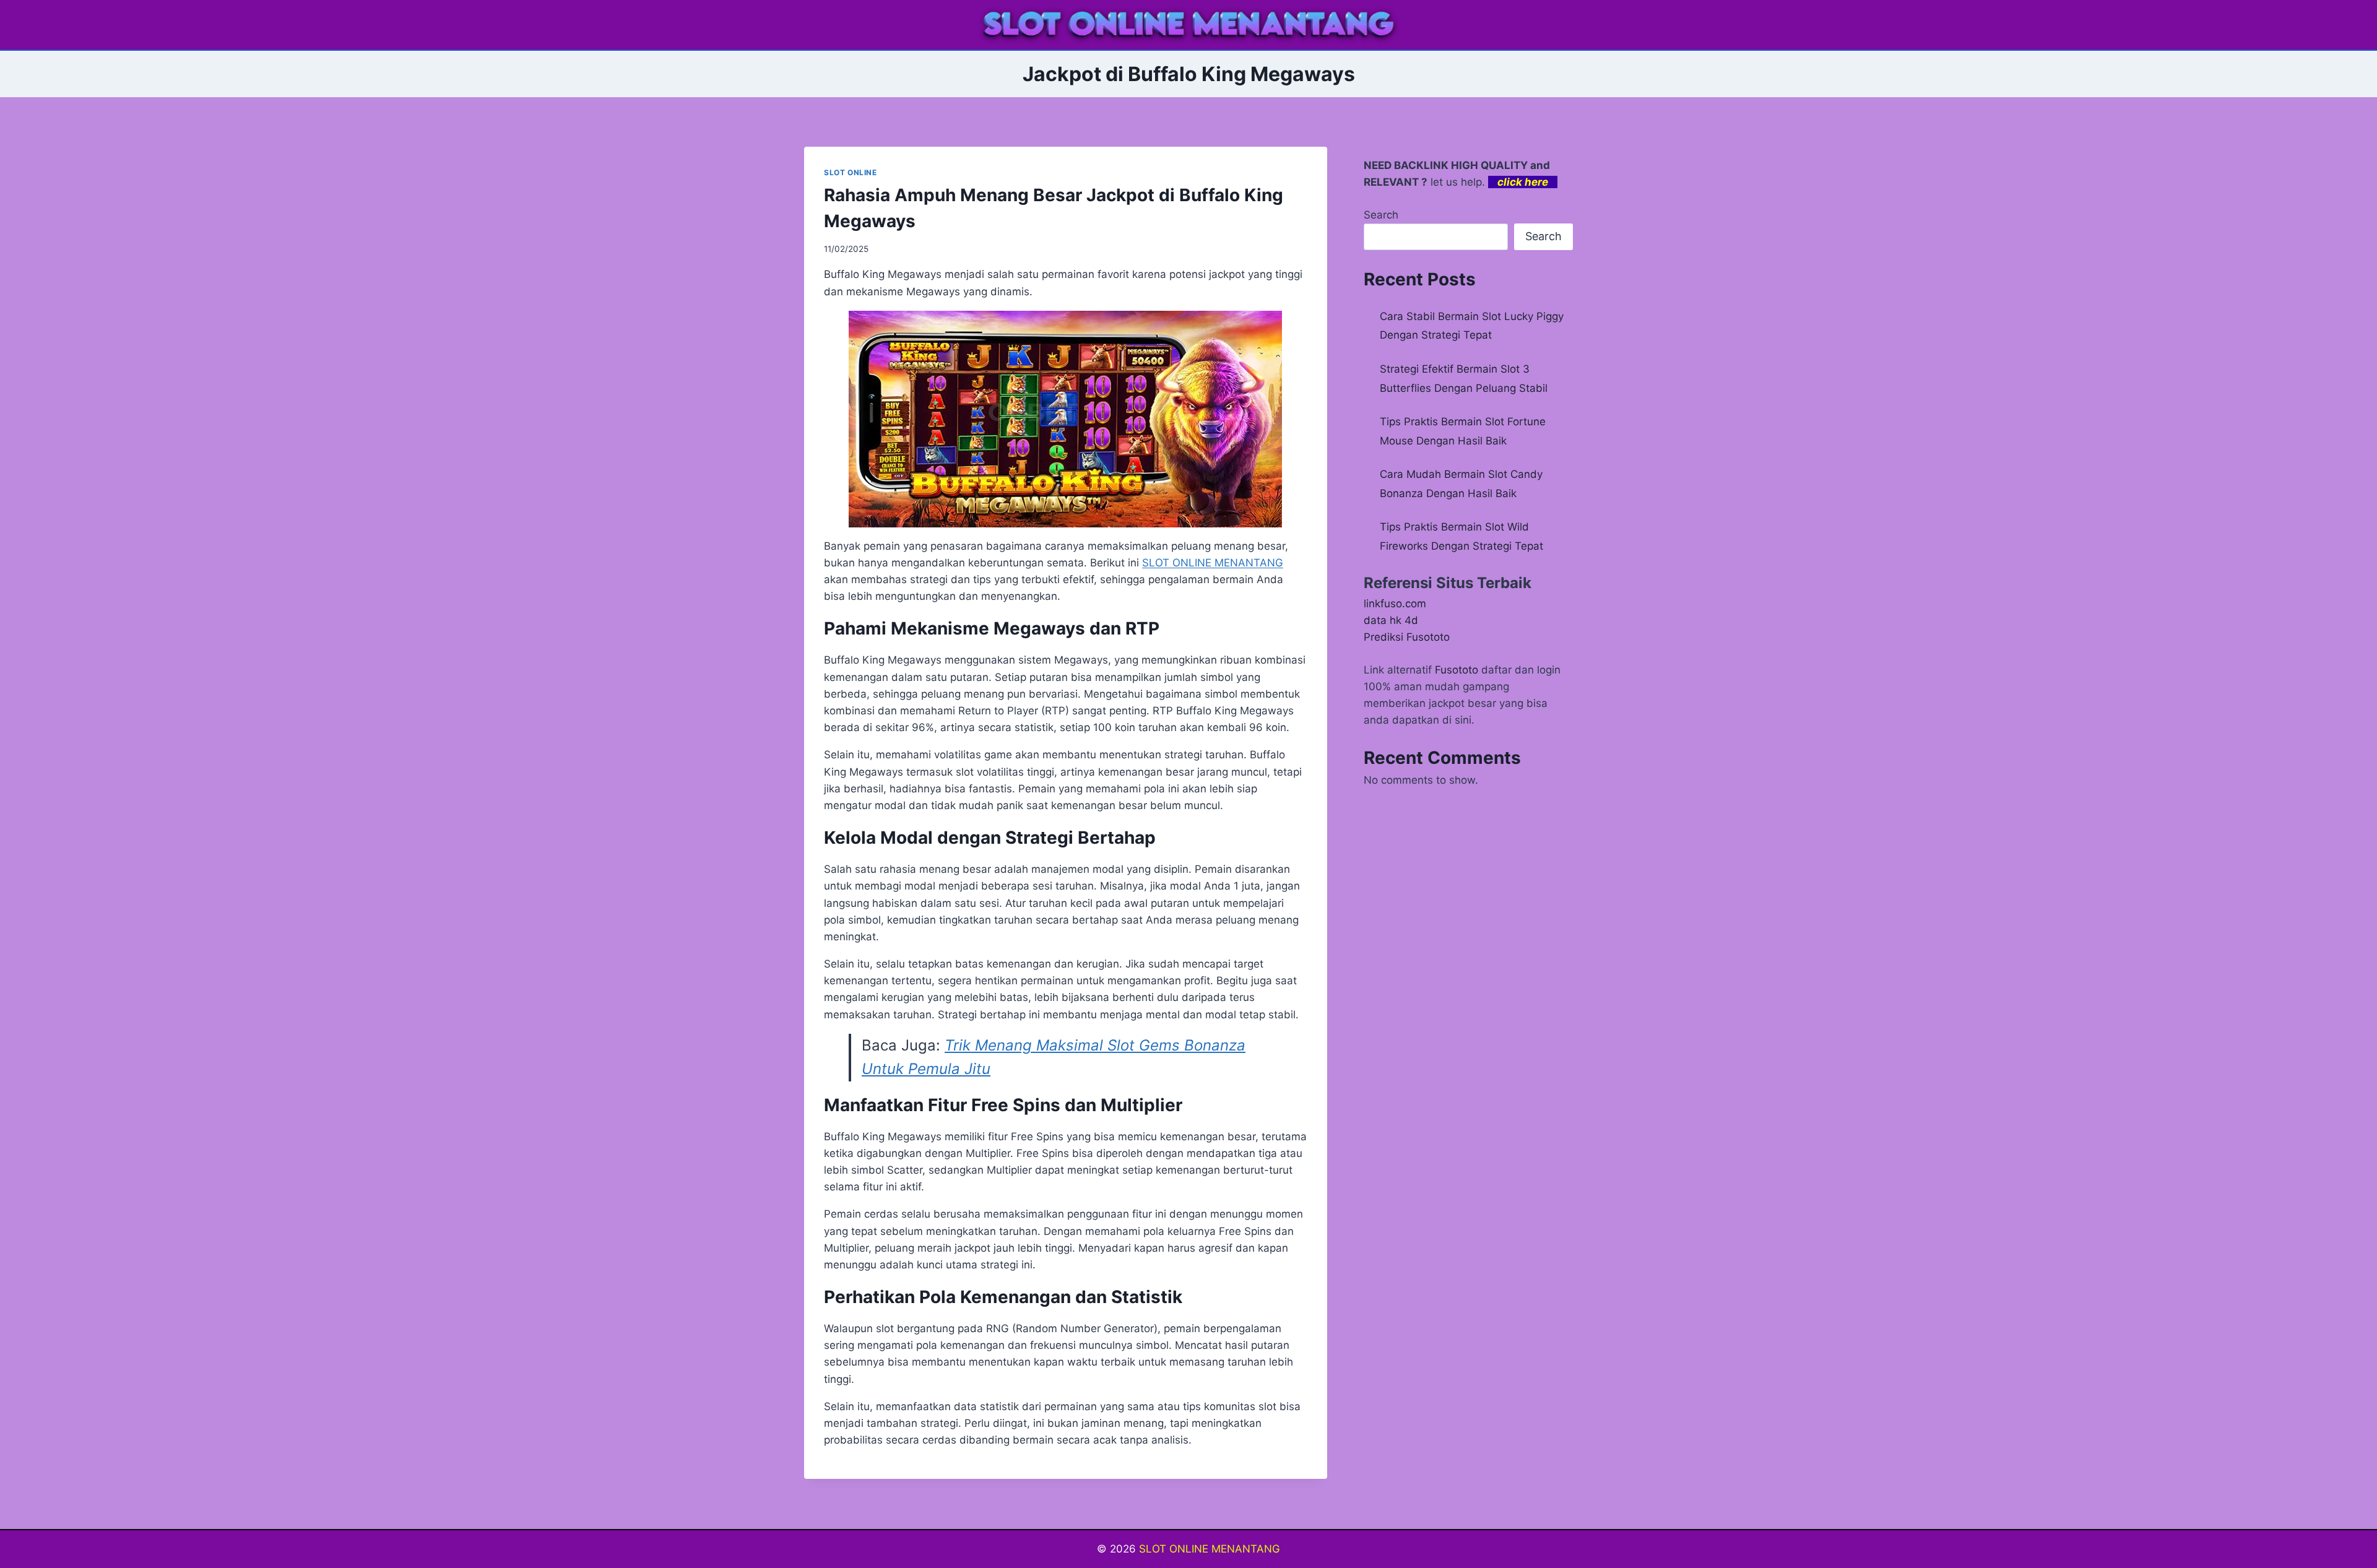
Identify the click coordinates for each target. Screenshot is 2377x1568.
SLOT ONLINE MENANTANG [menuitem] (1213, 563)
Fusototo (1457, 670)
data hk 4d (1391, 620)
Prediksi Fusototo (1407, 637)
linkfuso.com (1395, 604)
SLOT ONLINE (851, 172)
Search (1381, 215)
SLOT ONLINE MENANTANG (1210, 1549)
